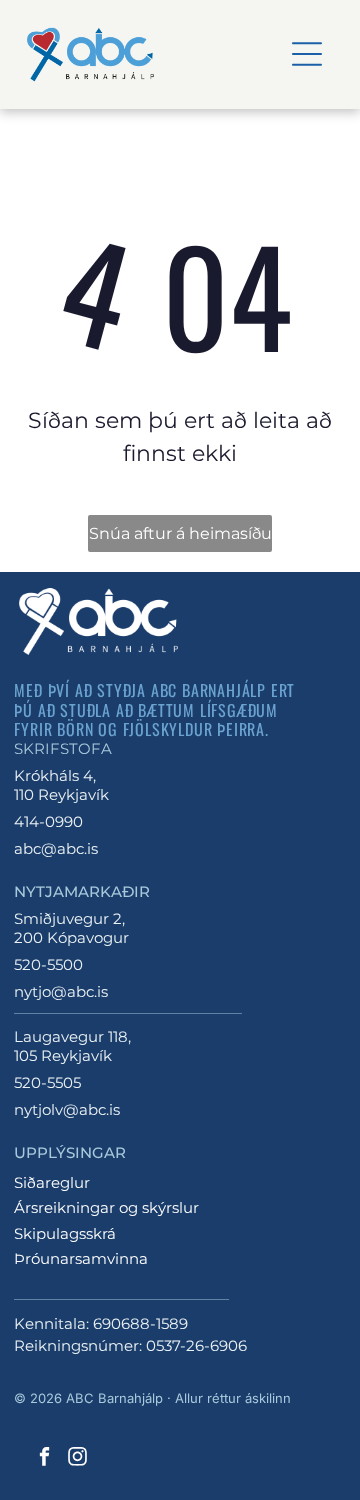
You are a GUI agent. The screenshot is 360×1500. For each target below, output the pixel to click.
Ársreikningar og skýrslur (106, 1207)
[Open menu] (307, 54)
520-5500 (48, 964)
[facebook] (44, 1459)
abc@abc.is (56, 848)
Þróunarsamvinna (81, 1258)
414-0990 (48, 821)
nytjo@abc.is (61, 991)
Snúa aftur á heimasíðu (180, 533)
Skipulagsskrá (65, 1233)
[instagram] (77, 1459)
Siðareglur (52, 1182)
